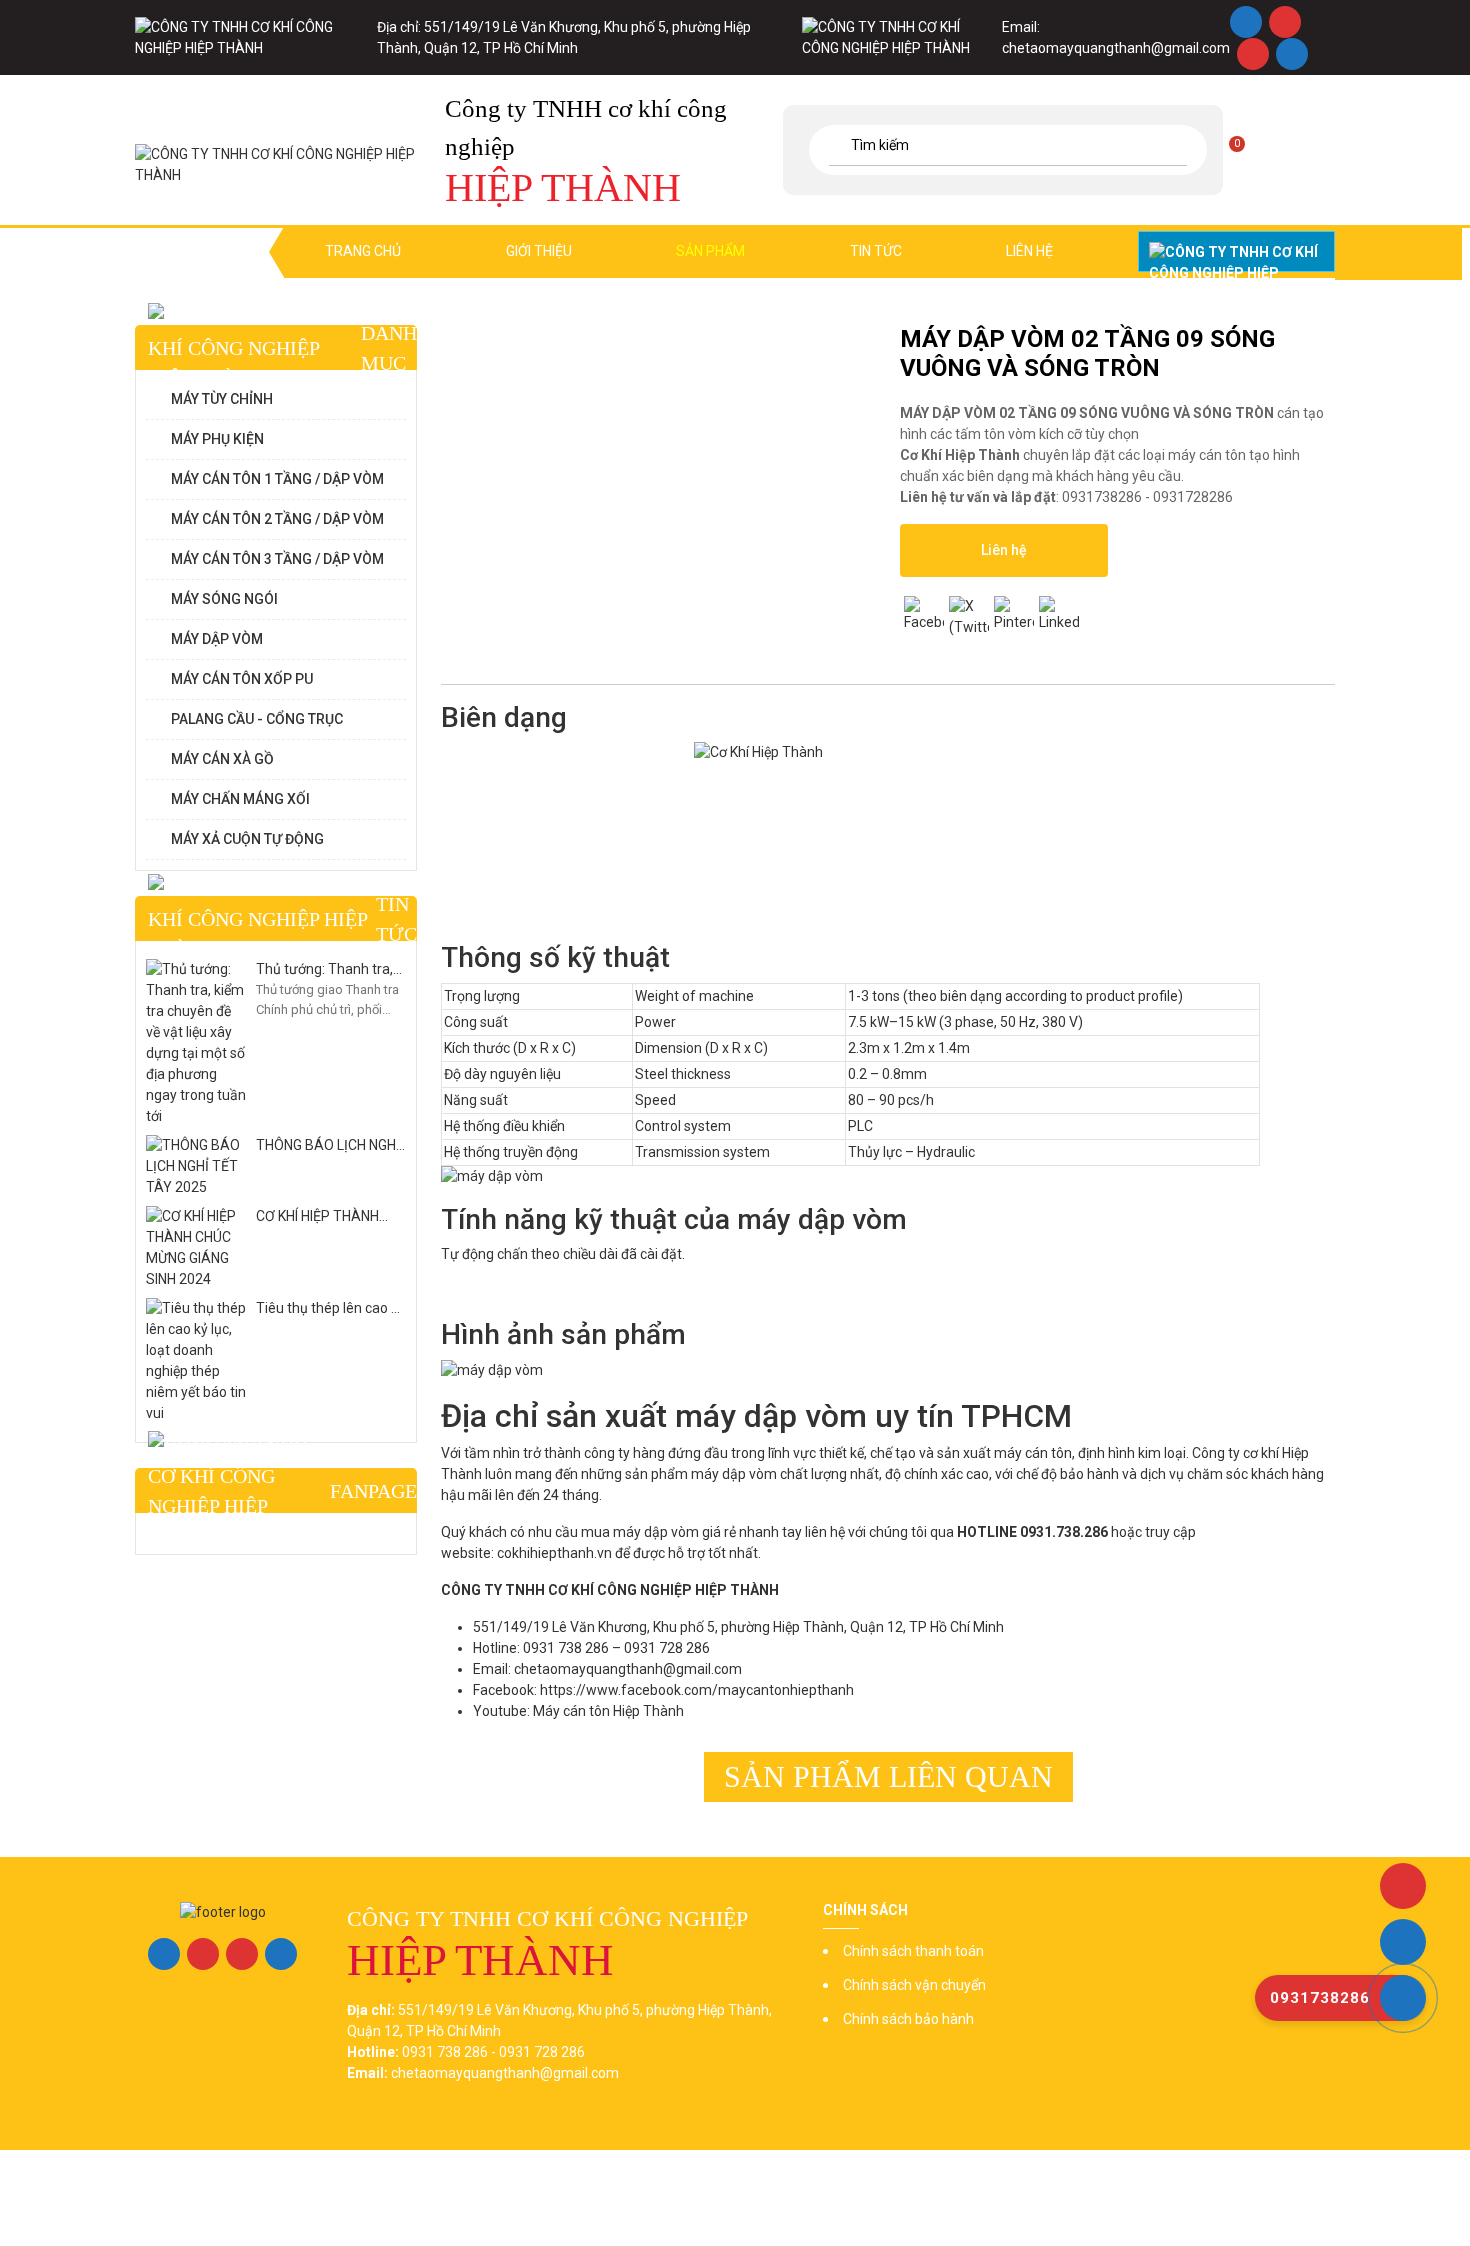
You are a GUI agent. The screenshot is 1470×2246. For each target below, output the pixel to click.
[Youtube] (1252, 54)
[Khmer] (1274, 147)
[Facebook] (1245, 22)
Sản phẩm (710, 251)
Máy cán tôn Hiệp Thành (608, 1711)
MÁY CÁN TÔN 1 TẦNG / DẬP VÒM (277, 479)
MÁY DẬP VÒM (217, 639)
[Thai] (1298, 147)
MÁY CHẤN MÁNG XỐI (240, 799)
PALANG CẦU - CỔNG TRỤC (257, 719)
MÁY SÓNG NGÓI (224, 599)
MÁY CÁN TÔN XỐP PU (242, 679)
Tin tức (876, 251)
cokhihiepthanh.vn (554, 1553)
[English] (1250, 147)
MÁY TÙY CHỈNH (222, 399)
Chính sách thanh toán (913, 1951)
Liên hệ (1029, 251)
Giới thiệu (539, 251)
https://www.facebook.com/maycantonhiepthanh (697, 1690)
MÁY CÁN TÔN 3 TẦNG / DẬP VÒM (277, 559)
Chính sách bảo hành (908, 2019)
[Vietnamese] (1322, 147)
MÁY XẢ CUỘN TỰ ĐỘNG (247, 839)
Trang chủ (363, 251)
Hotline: (1236, 251)
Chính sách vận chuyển (914, 1985)
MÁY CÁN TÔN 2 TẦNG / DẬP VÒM (277, 519)
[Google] (1284, 22)
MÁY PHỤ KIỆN (217, 439)
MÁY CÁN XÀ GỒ (222, 759)
